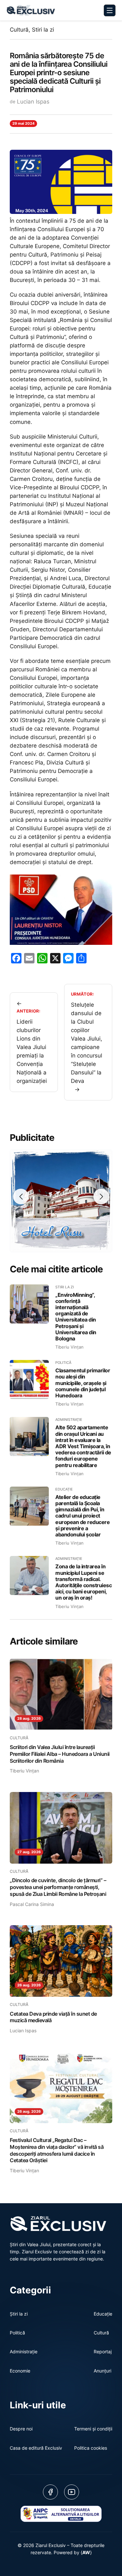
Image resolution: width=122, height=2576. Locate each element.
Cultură (19, 30)
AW (86, 2552)
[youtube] (72, 2492)
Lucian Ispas (33, 102)
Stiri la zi (43, 30)
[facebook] (50, 2492)
